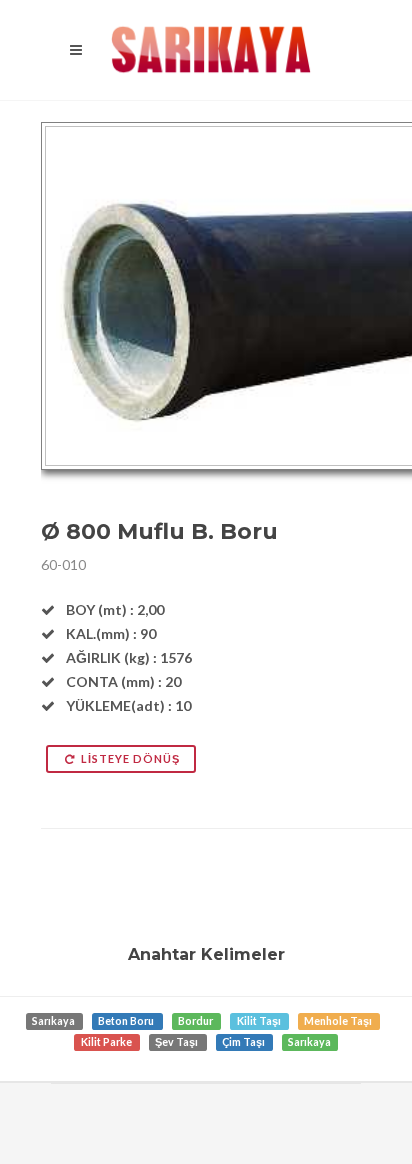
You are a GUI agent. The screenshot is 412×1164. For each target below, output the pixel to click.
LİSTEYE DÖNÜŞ (130, 758)
